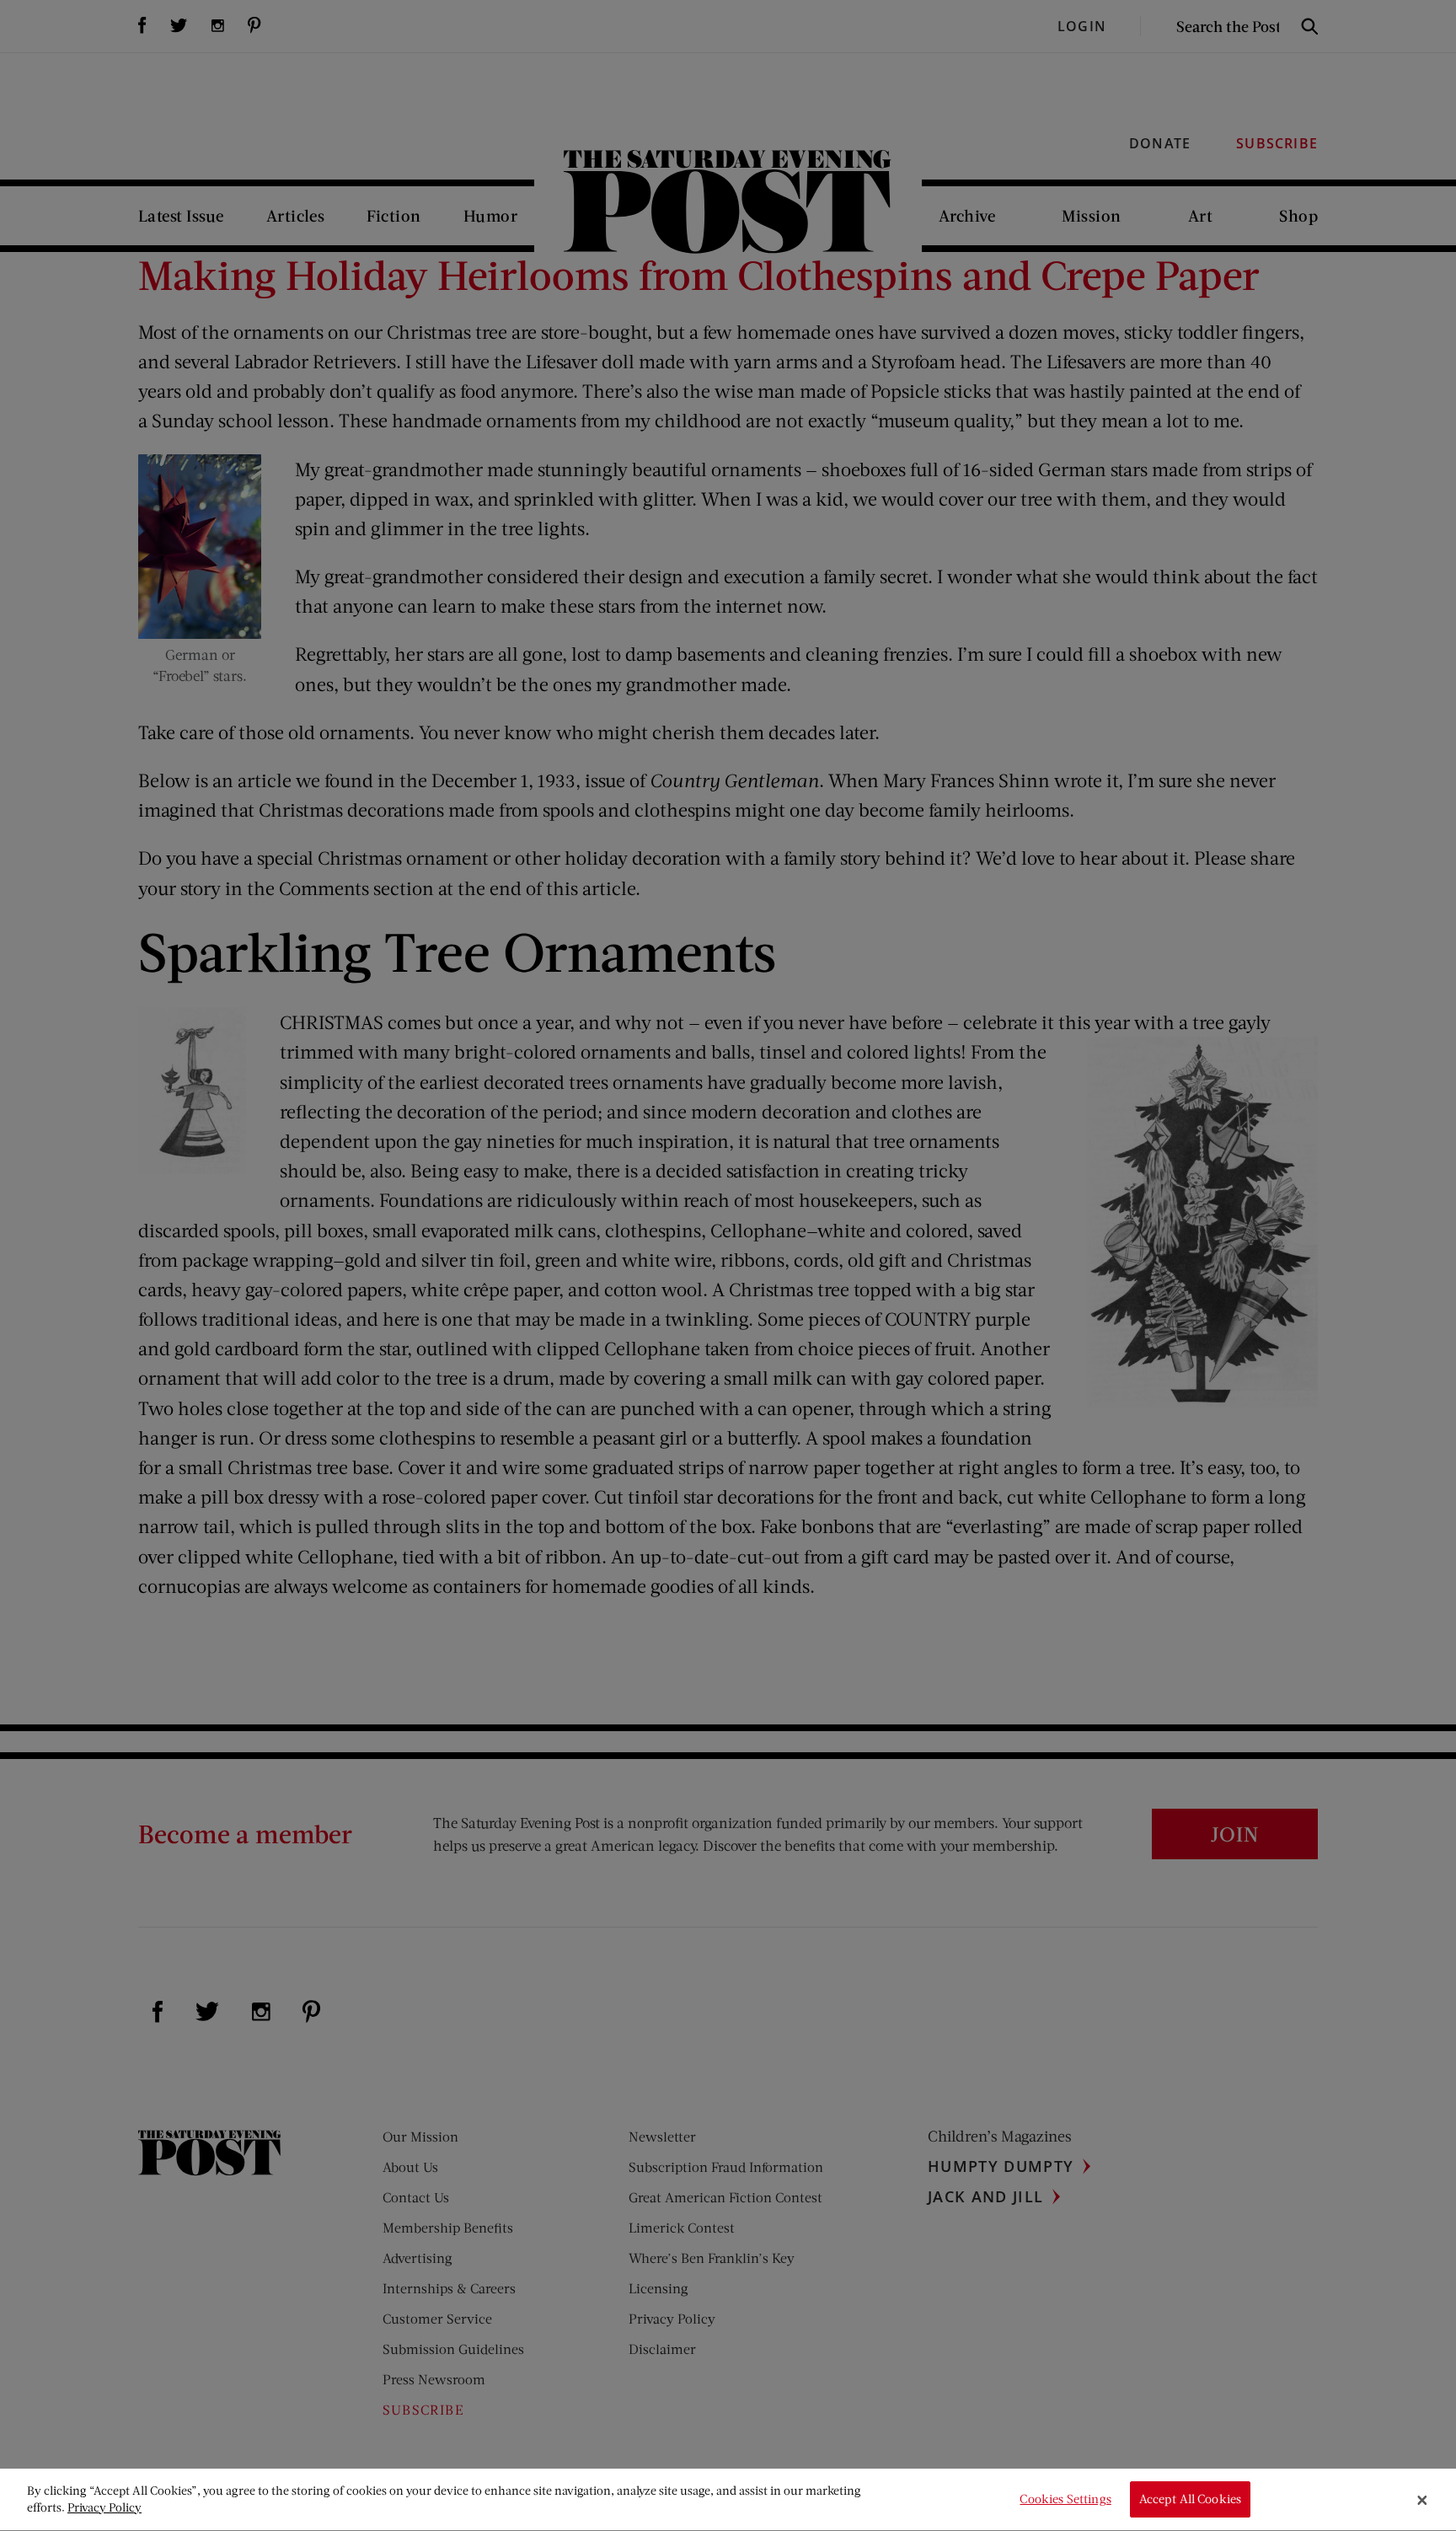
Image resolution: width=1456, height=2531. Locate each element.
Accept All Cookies (1191, 2499)
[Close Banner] (1422, 2500)
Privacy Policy (104, 2507)
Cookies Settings (1065, 2499)
